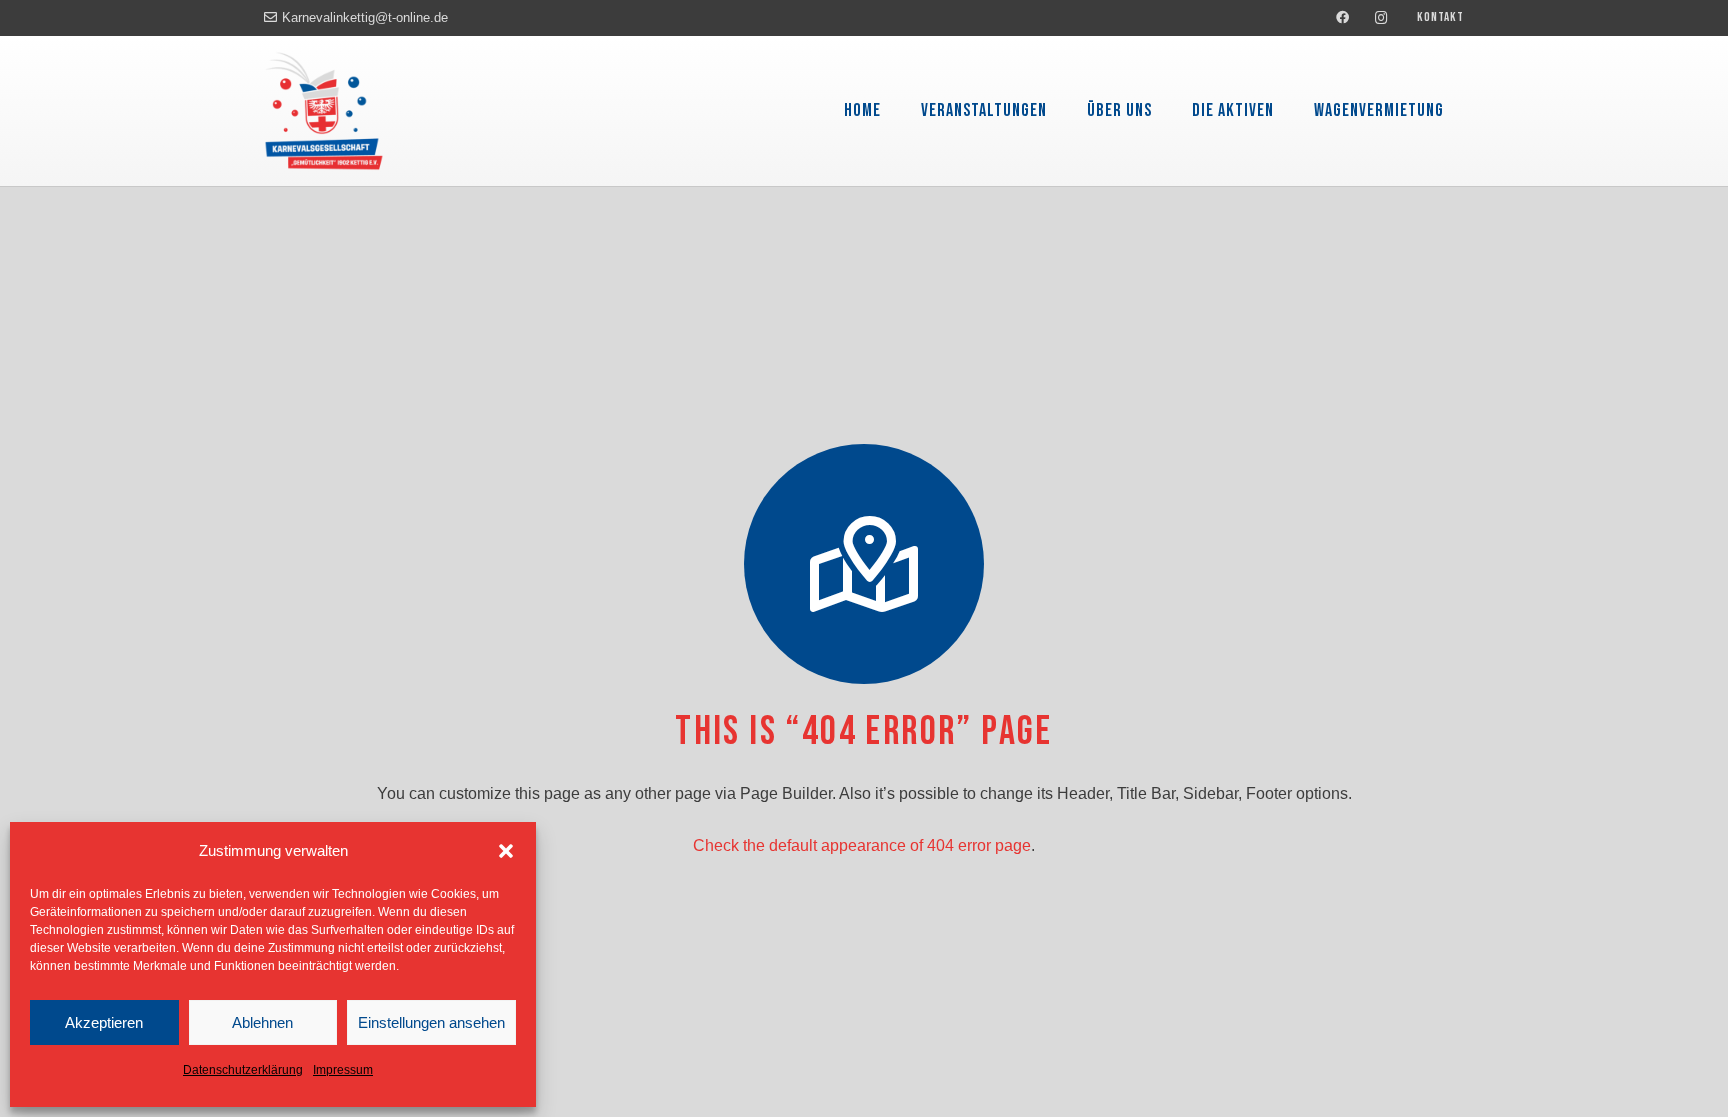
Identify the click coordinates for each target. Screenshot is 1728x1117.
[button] (506, 851)
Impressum (343, 1070)
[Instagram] (1382, 18)
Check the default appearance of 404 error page (862, 845)
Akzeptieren (104, 1022)
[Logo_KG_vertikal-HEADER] (324, 111)
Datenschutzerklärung (243, 1070)
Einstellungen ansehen (431, 1022)
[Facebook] (1343, 18)
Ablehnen (262, 1022)
